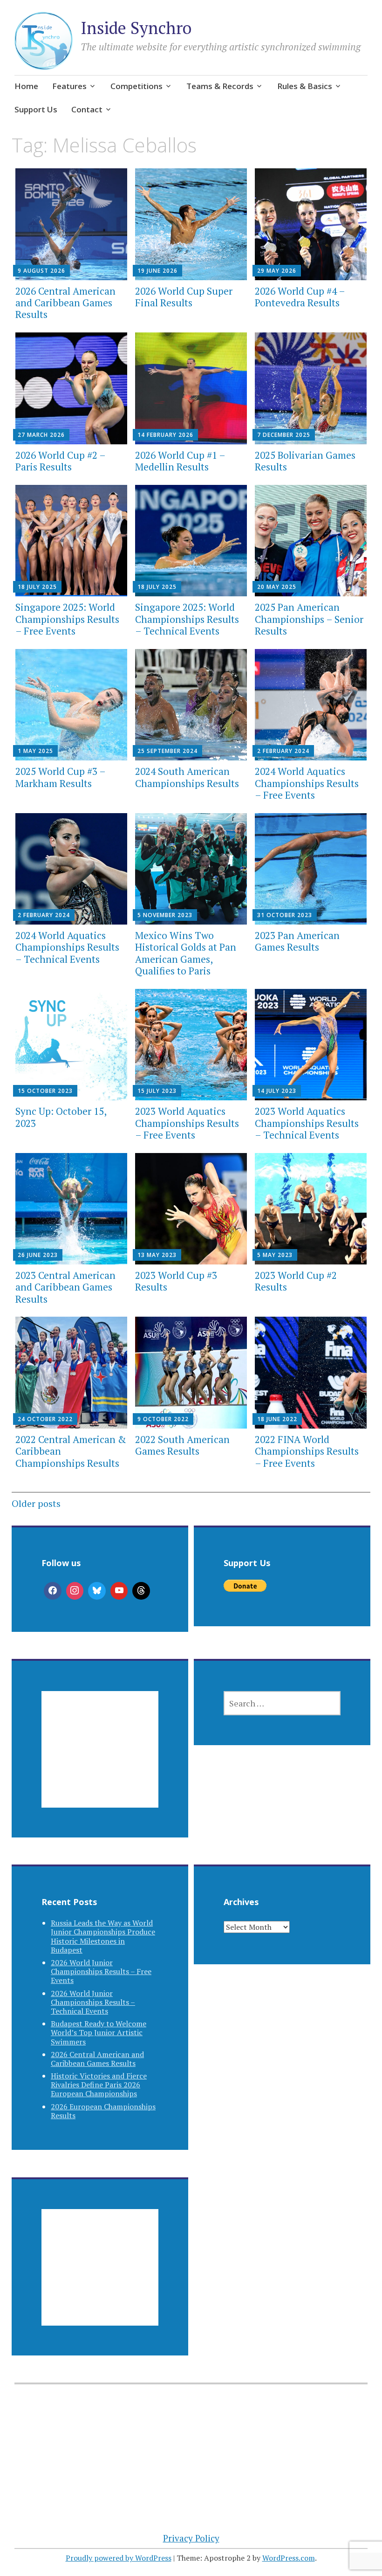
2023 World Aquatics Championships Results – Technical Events (307, 1123)
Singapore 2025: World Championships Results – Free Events (67, 619)
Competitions (136, 86)
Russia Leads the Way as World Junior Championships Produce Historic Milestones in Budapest (103, 1936)
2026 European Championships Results (103, 2111)
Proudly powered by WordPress (119, 2558)
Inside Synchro (136, 28)
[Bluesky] (97, 1591)
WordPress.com (289, 2558)
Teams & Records (220, 86)
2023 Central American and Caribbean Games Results (65, 1287)
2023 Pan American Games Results (297, 941)
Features (69, 86)
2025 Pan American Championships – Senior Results (309, 619)
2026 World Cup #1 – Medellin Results (180, 461)
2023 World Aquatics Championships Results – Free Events (187, 1123)
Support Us (36, 109)
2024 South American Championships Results (187, 777)
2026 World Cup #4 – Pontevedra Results (300, 297)
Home (26, 86)
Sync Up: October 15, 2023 (61, 1117)
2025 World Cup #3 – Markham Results (60, 777)
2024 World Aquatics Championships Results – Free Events (307, 783)
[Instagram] (75, 1591)
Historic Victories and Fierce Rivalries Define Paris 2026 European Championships (99, 2085)
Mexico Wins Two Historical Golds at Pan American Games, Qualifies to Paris (186, 953)
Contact (87, 109)
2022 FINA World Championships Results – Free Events (307, 1451)
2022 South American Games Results (182, 1445)
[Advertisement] (100, 1761)
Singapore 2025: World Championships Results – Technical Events (187, 619)
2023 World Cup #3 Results (176, 1281)
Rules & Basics (305, 86)
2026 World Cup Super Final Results (184, 297)
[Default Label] (119, 1591)
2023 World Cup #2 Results (296, 1281)
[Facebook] (53, 1591)
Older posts (36, 1503)
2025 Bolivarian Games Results (305, 461)
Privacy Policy (191, 2538)
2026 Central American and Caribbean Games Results (65, 303)
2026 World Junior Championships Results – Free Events (101, 1971)
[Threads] (141, 1591)
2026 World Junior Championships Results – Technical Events (93, 2002)
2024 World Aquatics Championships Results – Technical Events (67, 947)
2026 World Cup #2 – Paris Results (60, 461)
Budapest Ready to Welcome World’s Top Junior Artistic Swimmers (99, 2032)
